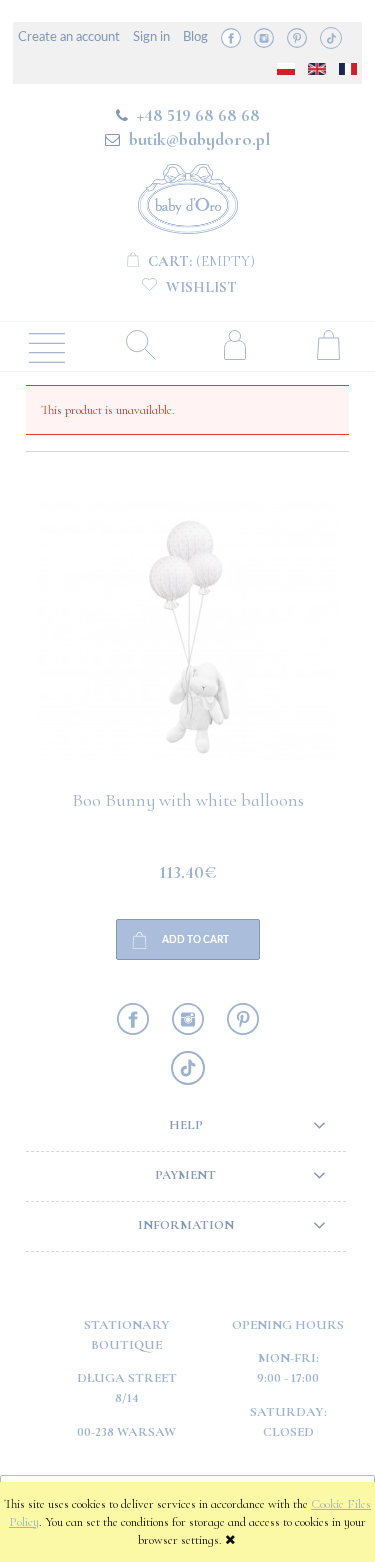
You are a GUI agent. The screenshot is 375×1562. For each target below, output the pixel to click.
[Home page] (188, 195)
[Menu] (47, 346)
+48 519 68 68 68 (198, 115)
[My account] (235, 344)
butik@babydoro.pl (199, 139)
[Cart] (328, 344)
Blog (195, 37)
